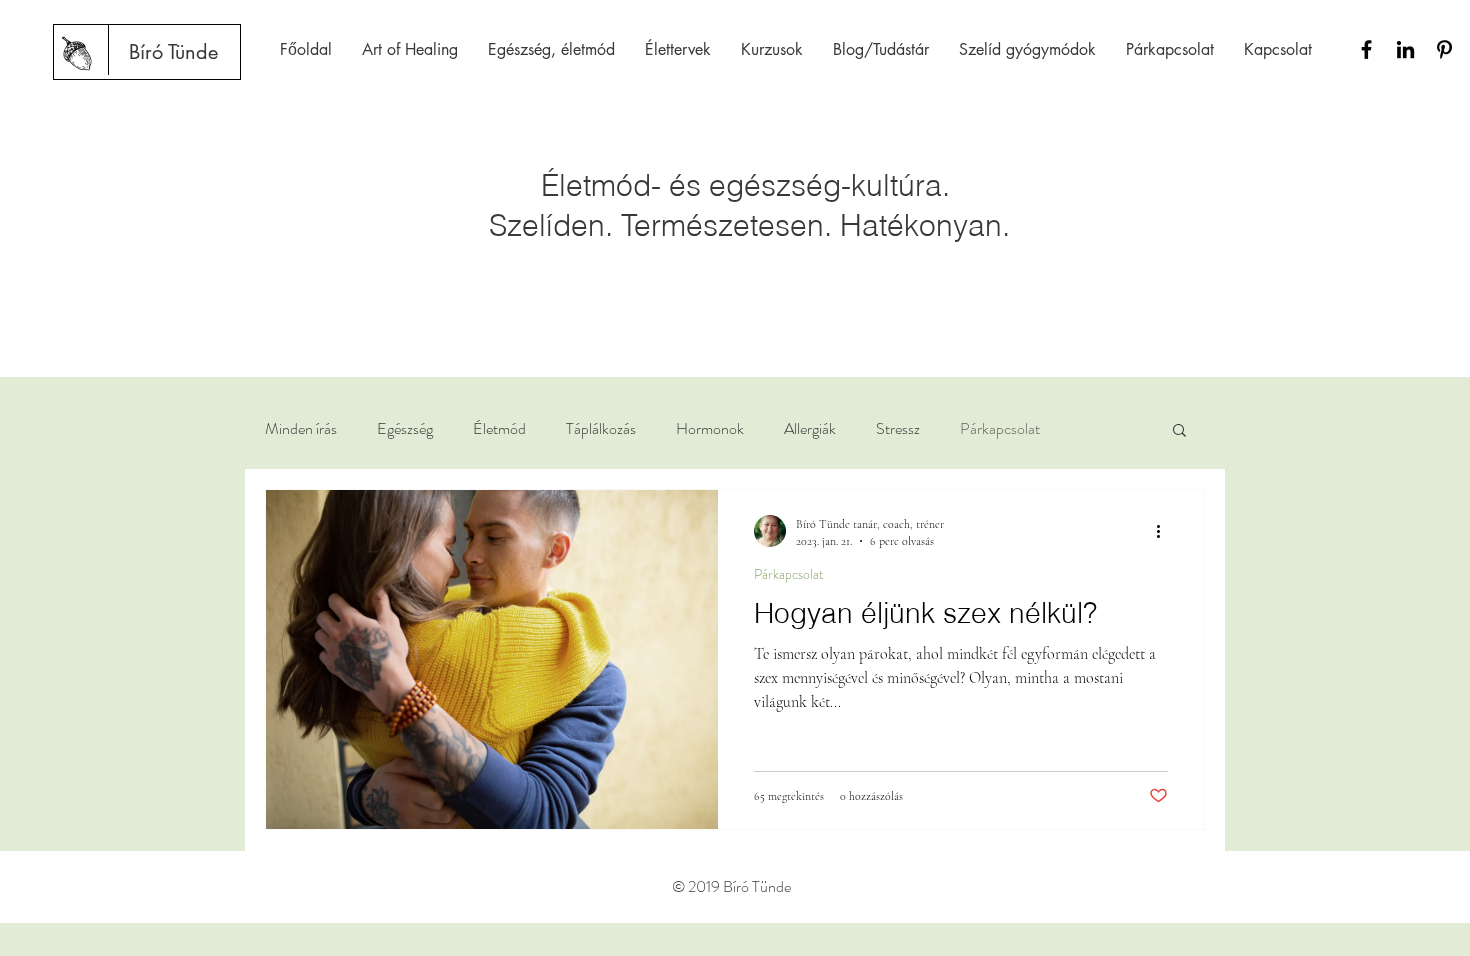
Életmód (499, 429)
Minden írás (301, 429)
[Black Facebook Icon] (1366, 49)
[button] (1179, 431)
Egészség (405, 429)
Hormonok (710, 429)
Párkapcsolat (1000, 429)
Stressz (898, 429)
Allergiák (810, 429)
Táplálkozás (601, 429)
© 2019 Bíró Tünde (731, 886)
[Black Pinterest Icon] (1444, 49)
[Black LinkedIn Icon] (1405, 49)
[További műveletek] (1165, 531)
